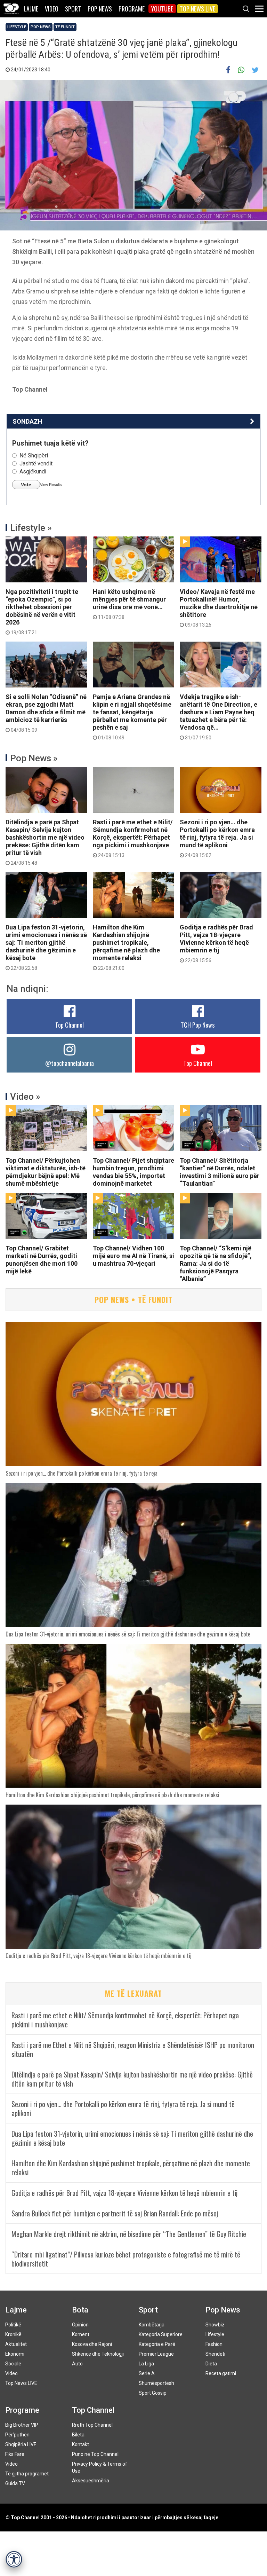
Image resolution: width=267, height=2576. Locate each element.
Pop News (100, 9)
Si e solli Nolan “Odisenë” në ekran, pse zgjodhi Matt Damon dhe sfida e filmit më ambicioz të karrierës (46, 713)
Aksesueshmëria (91, 2481)
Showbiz (215, 2325)
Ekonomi (15, 2354)
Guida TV (15, 2483)
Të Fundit (65, 27)
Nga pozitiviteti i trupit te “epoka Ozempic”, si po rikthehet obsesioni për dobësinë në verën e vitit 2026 (42, 612)
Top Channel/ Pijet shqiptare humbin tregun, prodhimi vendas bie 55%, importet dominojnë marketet (133, 1172)
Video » (25, 1097)
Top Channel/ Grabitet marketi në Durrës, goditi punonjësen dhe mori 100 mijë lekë (42, 1260)
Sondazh (27, 421)
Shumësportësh (156, 2383)
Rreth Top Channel (92, 2425)
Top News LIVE (197, 9)
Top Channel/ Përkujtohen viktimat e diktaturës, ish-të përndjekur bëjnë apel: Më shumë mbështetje (46, 1172)
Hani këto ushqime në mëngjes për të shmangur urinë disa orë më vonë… (129, 604)
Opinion (80, 2325)
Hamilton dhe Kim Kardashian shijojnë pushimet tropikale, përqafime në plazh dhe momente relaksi (126, 947)
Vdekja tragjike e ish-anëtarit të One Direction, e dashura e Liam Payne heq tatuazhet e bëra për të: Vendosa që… (219, 717)
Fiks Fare (15, 2454)
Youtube (162, 9)
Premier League (156, 2354)
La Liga (146, 2364)
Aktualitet (16, 2344)
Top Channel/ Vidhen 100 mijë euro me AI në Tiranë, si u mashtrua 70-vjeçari (133, 1256)
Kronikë (13, 2334)
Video (52, 9)
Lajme (31, 9)
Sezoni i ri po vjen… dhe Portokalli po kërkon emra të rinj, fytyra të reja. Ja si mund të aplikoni (217, 838)
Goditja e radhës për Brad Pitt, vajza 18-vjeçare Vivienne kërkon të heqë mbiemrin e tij (216, 943)
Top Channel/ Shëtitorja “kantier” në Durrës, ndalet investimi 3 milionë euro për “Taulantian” (220, 1172)
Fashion (214, 2344)
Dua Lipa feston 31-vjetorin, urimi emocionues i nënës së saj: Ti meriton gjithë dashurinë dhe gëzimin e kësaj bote (46, 947)
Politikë (13, 2325)
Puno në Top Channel (95, 2454)
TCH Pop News (198, 1025)
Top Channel (70, 1025)
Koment (81, 2334)
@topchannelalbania (70, 1063)
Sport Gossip (153, 2393)
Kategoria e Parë (157, 2344)
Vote (26, 485)
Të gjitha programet (27, 2474)
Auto (77, 2364)
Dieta (211, 2364)
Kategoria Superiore (161, 2334)
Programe (132, 9)
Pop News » (34, 758)
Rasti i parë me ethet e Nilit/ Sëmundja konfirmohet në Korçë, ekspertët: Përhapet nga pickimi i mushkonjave (133, 838)
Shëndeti (215, 2354)
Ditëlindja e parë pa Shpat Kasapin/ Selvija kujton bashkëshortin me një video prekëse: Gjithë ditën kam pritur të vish (45, 842)
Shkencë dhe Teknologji (98, 2354)
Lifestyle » (31, 528)
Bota (80, 2310)
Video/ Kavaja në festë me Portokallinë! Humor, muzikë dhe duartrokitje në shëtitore (219, 608)
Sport (73, 9)
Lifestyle (17, 27)
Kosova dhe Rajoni (92, 2344)
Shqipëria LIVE (21, 2444)
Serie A (147, 2373)
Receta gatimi (221, 2373)
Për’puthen (17, 2435)
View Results (51, 485)
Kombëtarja (152, 2325)
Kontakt (80, 2444)
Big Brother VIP (22, 2425)
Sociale (13, 2364)
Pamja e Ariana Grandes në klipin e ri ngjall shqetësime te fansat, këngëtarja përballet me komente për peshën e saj (132, 717)
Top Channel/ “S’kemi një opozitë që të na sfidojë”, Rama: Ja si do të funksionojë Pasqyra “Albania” (216, 1263)
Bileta (78, 2435)
